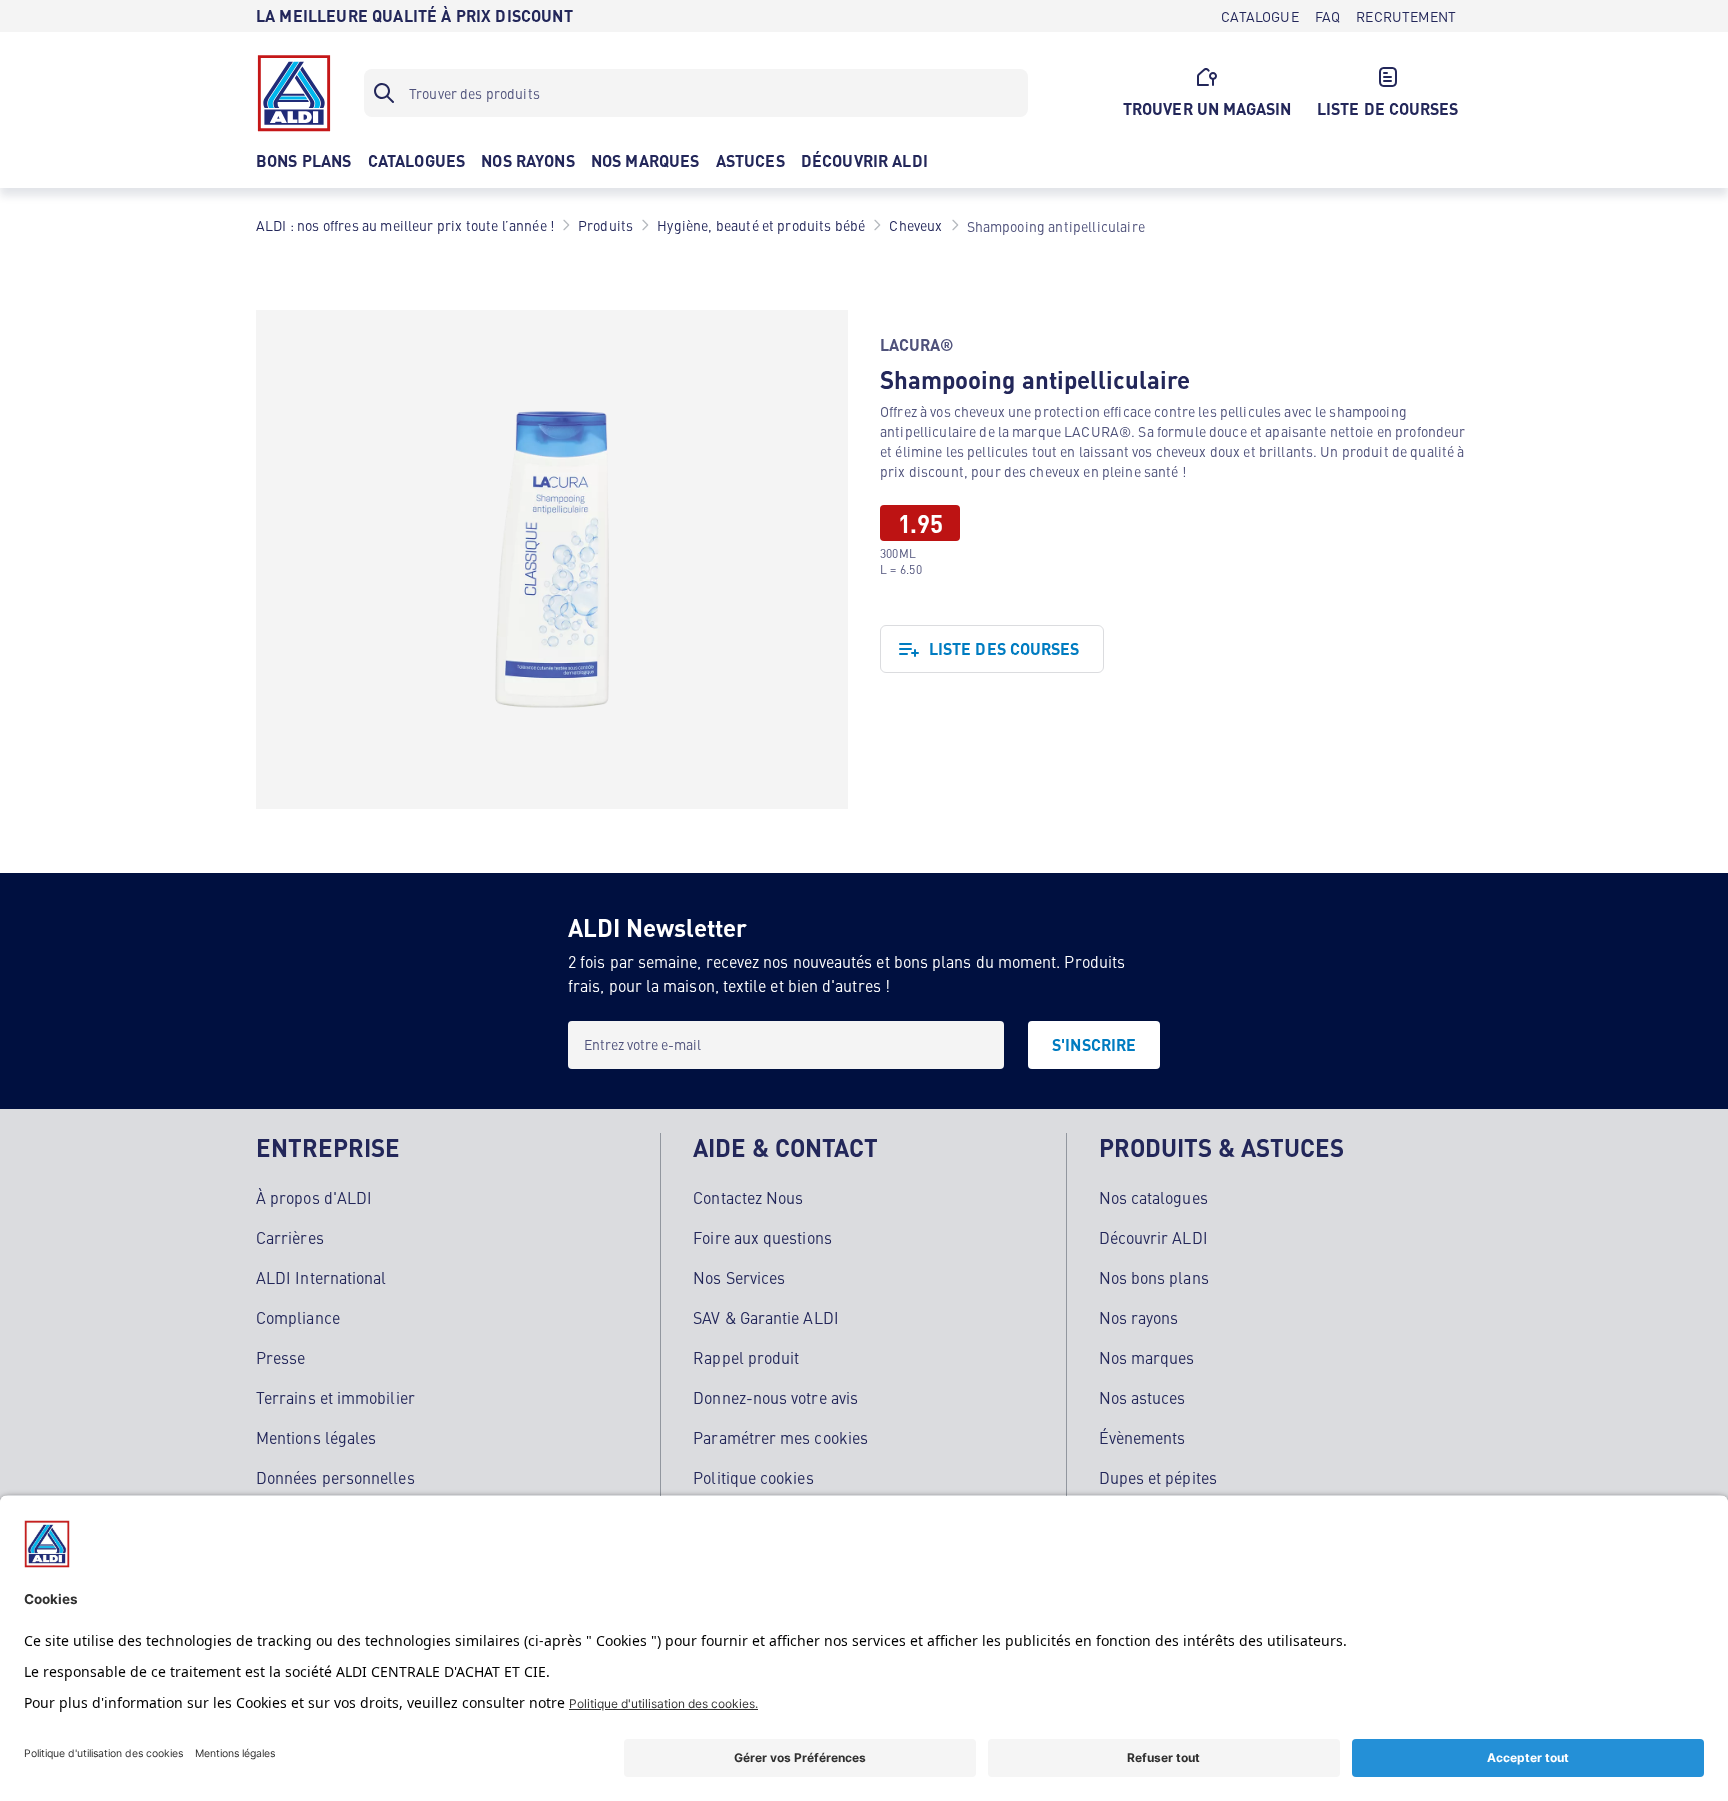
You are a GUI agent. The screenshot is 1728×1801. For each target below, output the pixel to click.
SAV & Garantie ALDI (766, 1317)
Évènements (1142, 1437)
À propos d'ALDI (314, 1197)
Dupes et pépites (1158, 1477)
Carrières (290, 1237)
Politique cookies (753, 1477)
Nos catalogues (1153, 1197)
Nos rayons (1139, 1317)
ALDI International (321, 1277)
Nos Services (739, 1277)
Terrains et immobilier (335, 1397)
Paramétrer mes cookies (780, 1437)
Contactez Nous (748, 1197)
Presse (280, 1357)
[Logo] (294, 93)
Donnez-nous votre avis (775, 1397)
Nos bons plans (1154, 1277)
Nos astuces (1142, 1397)
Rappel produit (746, 1357)
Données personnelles (335, 1477)
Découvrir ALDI (1153, 1237)
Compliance (298, 1317)
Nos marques (1147, 1357)
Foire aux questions (762, 1237)
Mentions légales (316, 1437)
